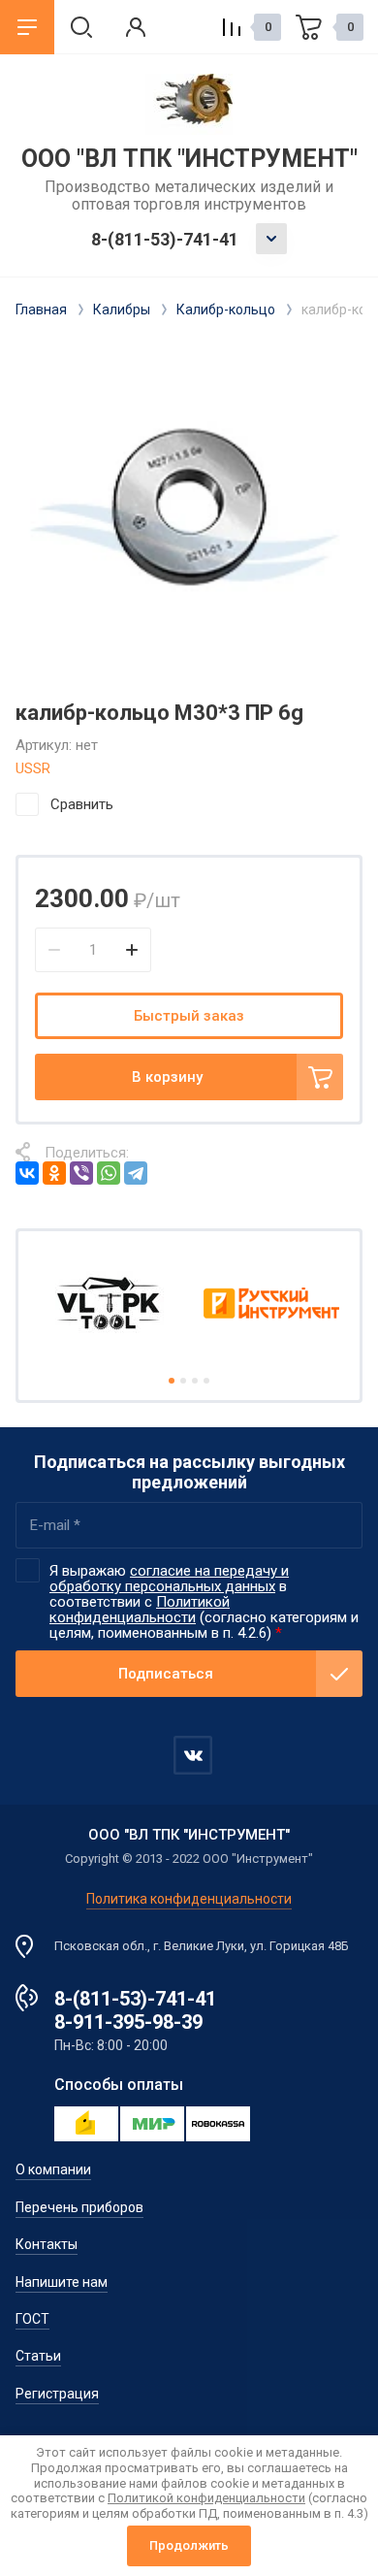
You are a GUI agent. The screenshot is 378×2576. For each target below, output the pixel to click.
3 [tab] (195, 1381)
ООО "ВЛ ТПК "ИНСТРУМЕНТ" (189, 159)
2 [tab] (183, 1381)
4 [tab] (206, 1381)
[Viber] (81, 1173)
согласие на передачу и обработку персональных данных (169, 1579)
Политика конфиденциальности (189, 1899)
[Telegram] (136, 1173)
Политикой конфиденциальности (140, 1610)
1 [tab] (172, 1381)
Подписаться (166, 1674)
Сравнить (82, 804)
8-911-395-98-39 (128, 2022)
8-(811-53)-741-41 (165, 239)
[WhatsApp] (109, 1173)
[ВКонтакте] (27, 1173)
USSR (33, 768)
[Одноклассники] (54, 1173)
